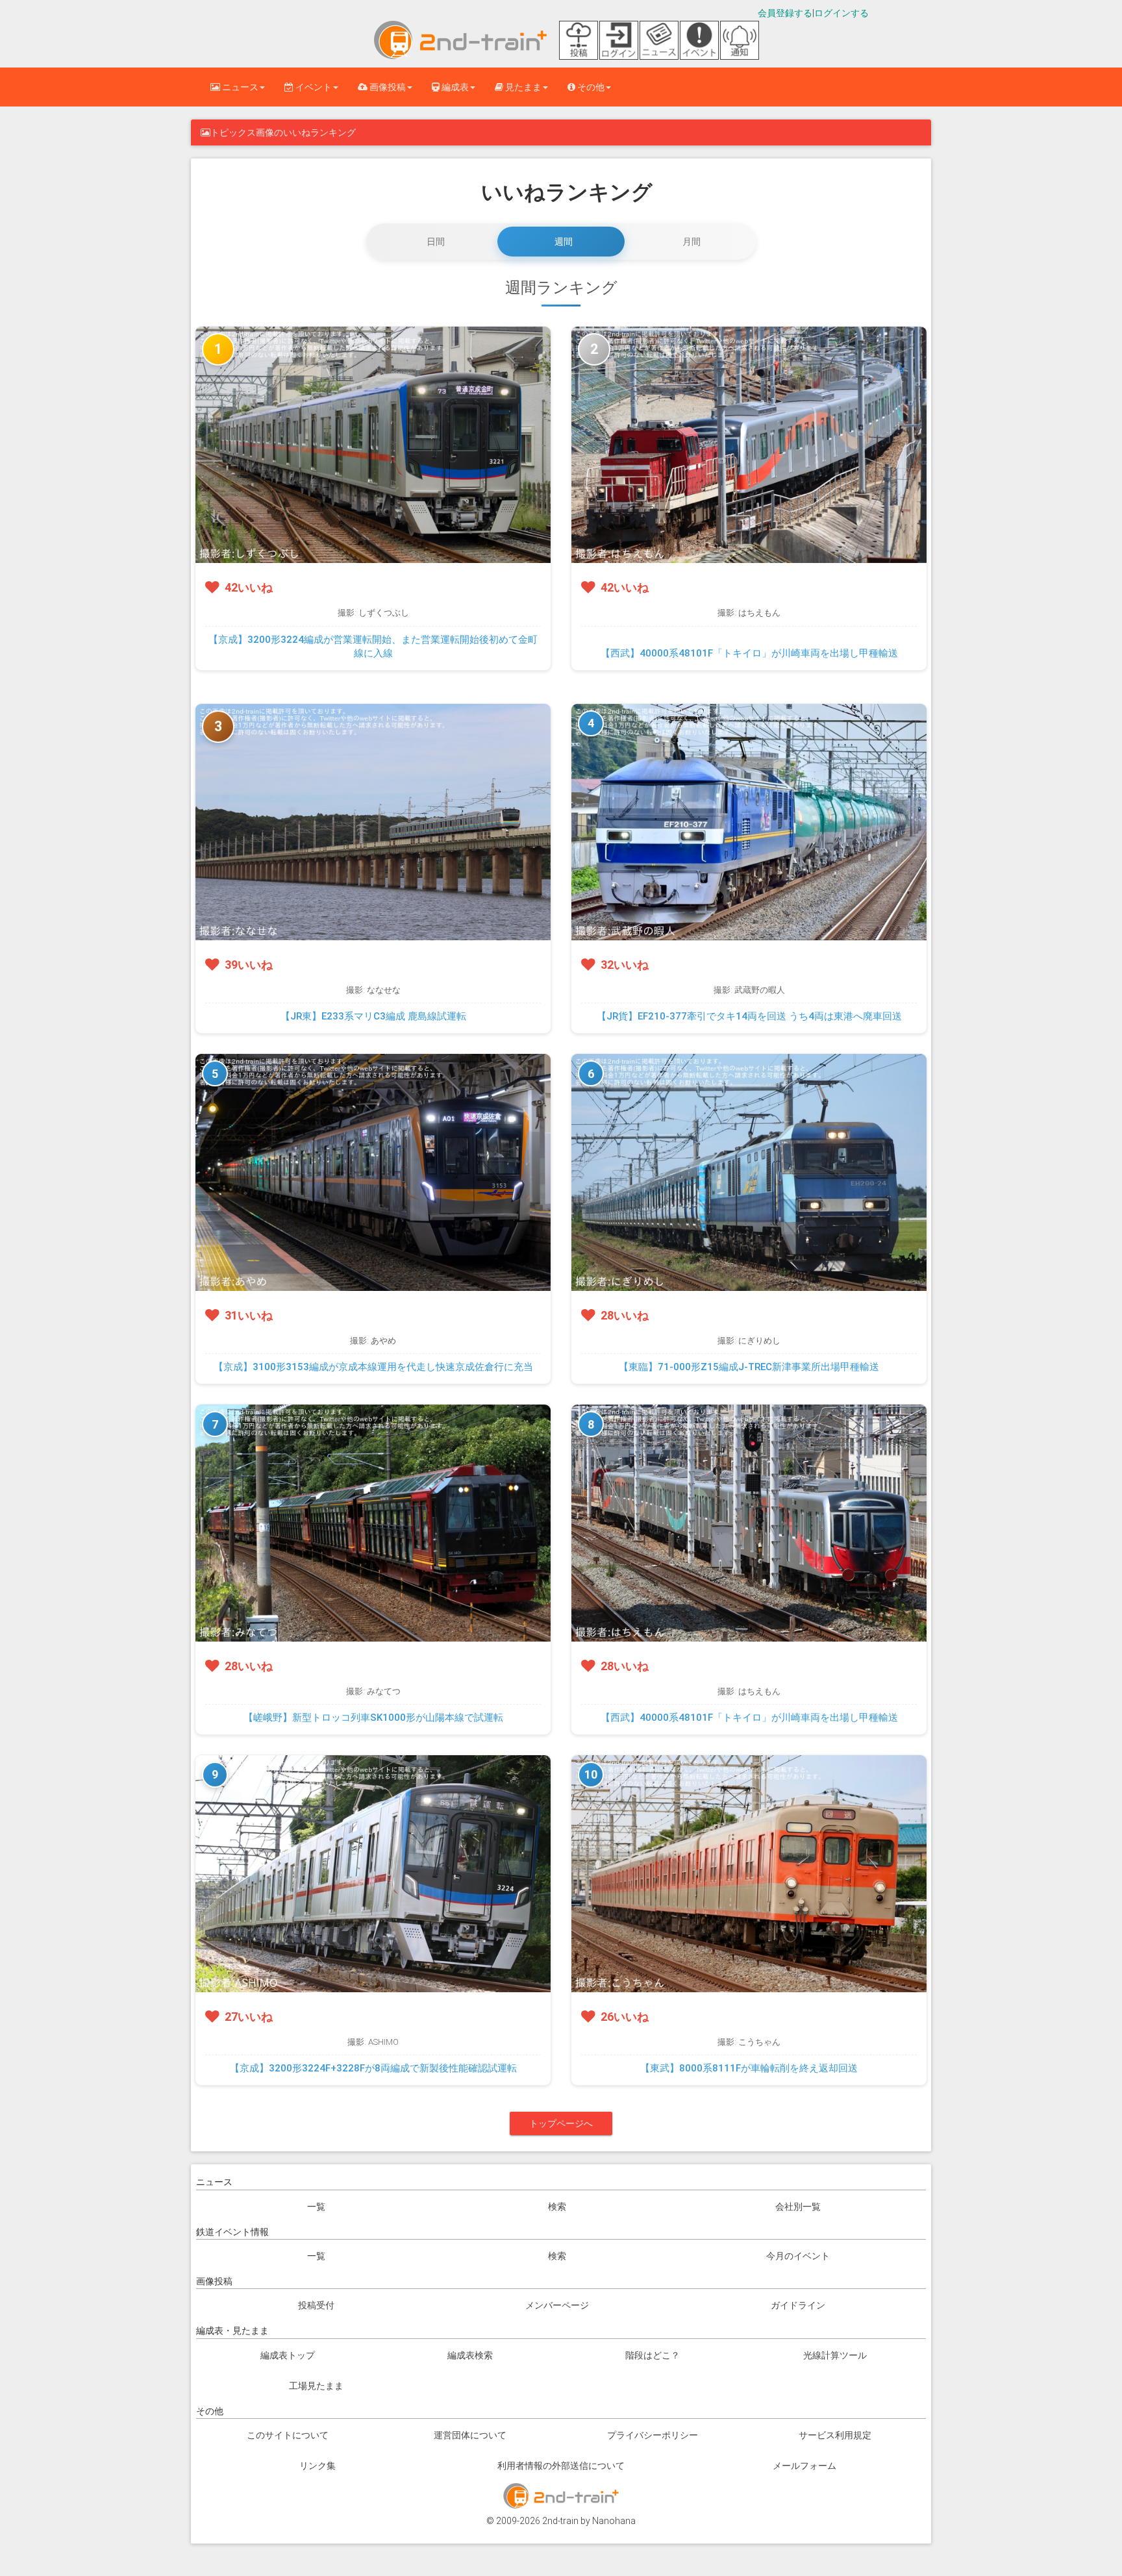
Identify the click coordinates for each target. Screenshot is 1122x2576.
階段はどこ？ (653, 2355)
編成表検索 (470, 2355)
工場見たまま (316, 2386)
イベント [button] (313, 87)
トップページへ (561, 2123)
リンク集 (318, 2466)
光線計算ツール (835, 2355)
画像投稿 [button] (387, 87)
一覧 (316, 2207)
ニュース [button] (239, 87)
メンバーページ (557, 2305)
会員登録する (785, 13)
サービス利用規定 (835, 2435)
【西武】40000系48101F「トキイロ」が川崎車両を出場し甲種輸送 (749, 653)
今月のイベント (798, 2256)
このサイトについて (288, 2435)
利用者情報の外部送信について (561, 2466)
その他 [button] (590, 87)
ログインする (841, 13)
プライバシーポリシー (653, 2435)
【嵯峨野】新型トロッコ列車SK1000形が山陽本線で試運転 (373, 1718)
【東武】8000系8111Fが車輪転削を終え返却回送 (749, 2068)
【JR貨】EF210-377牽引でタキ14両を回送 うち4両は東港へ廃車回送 (749, 1016)
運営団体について (470, 2435)
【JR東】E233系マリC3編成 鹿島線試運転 (373, 1016)
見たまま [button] (522, 87)
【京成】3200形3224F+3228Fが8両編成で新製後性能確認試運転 (373, 2068)
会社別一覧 (798, 2207)
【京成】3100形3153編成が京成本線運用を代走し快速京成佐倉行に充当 (373, 1367)
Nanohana (614, 2521)
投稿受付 (316, 2305)
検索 (557, 2207)
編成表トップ (288, 2355)
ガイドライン (798, 2305)
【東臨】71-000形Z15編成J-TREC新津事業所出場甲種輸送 (749, 1367)
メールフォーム (804, 2466)
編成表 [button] (454, 87)
